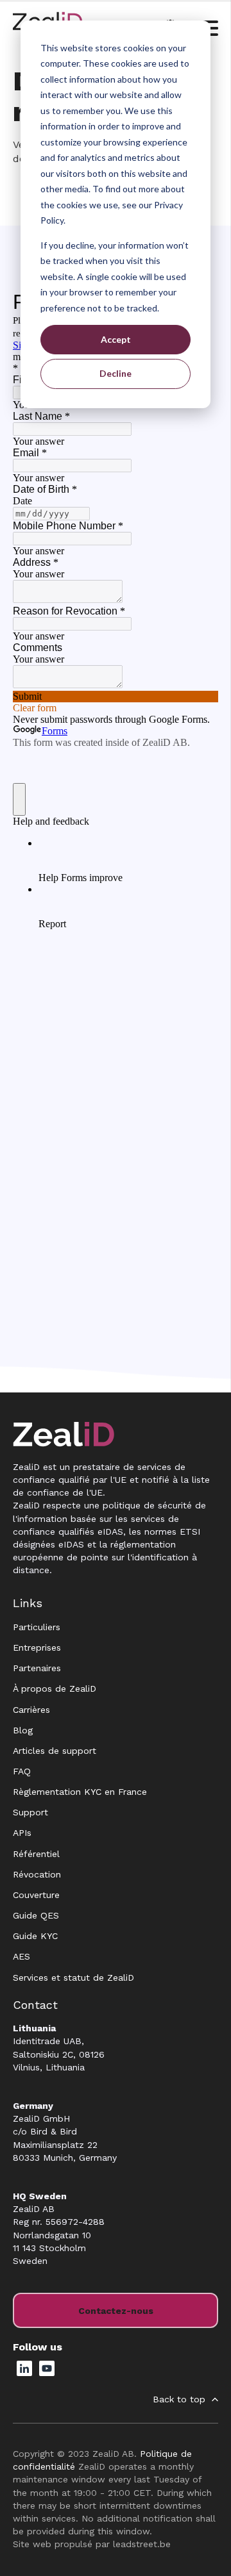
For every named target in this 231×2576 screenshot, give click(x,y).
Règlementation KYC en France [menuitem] (80, 1792)
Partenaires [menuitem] (37, 1668)
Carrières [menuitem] (31, 1710)
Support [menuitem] (30, 1812)
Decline (116, 373)
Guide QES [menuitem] (36, 1915)
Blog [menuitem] (23, 1730)
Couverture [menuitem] (36, 1895)
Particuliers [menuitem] (37, 1627)
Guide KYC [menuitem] (35, 1936)
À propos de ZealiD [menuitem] (55, 1688)
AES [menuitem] (21, 1956)
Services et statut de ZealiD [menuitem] (73, 1977)
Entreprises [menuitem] (37, 1647)
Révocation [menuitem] (37, 1874)
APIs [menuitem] (22, 1833)
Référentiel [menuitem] (36, 1854)
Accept (116, 339)
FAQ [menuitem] (22, 1771)
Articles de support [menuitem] (55, 1751)
